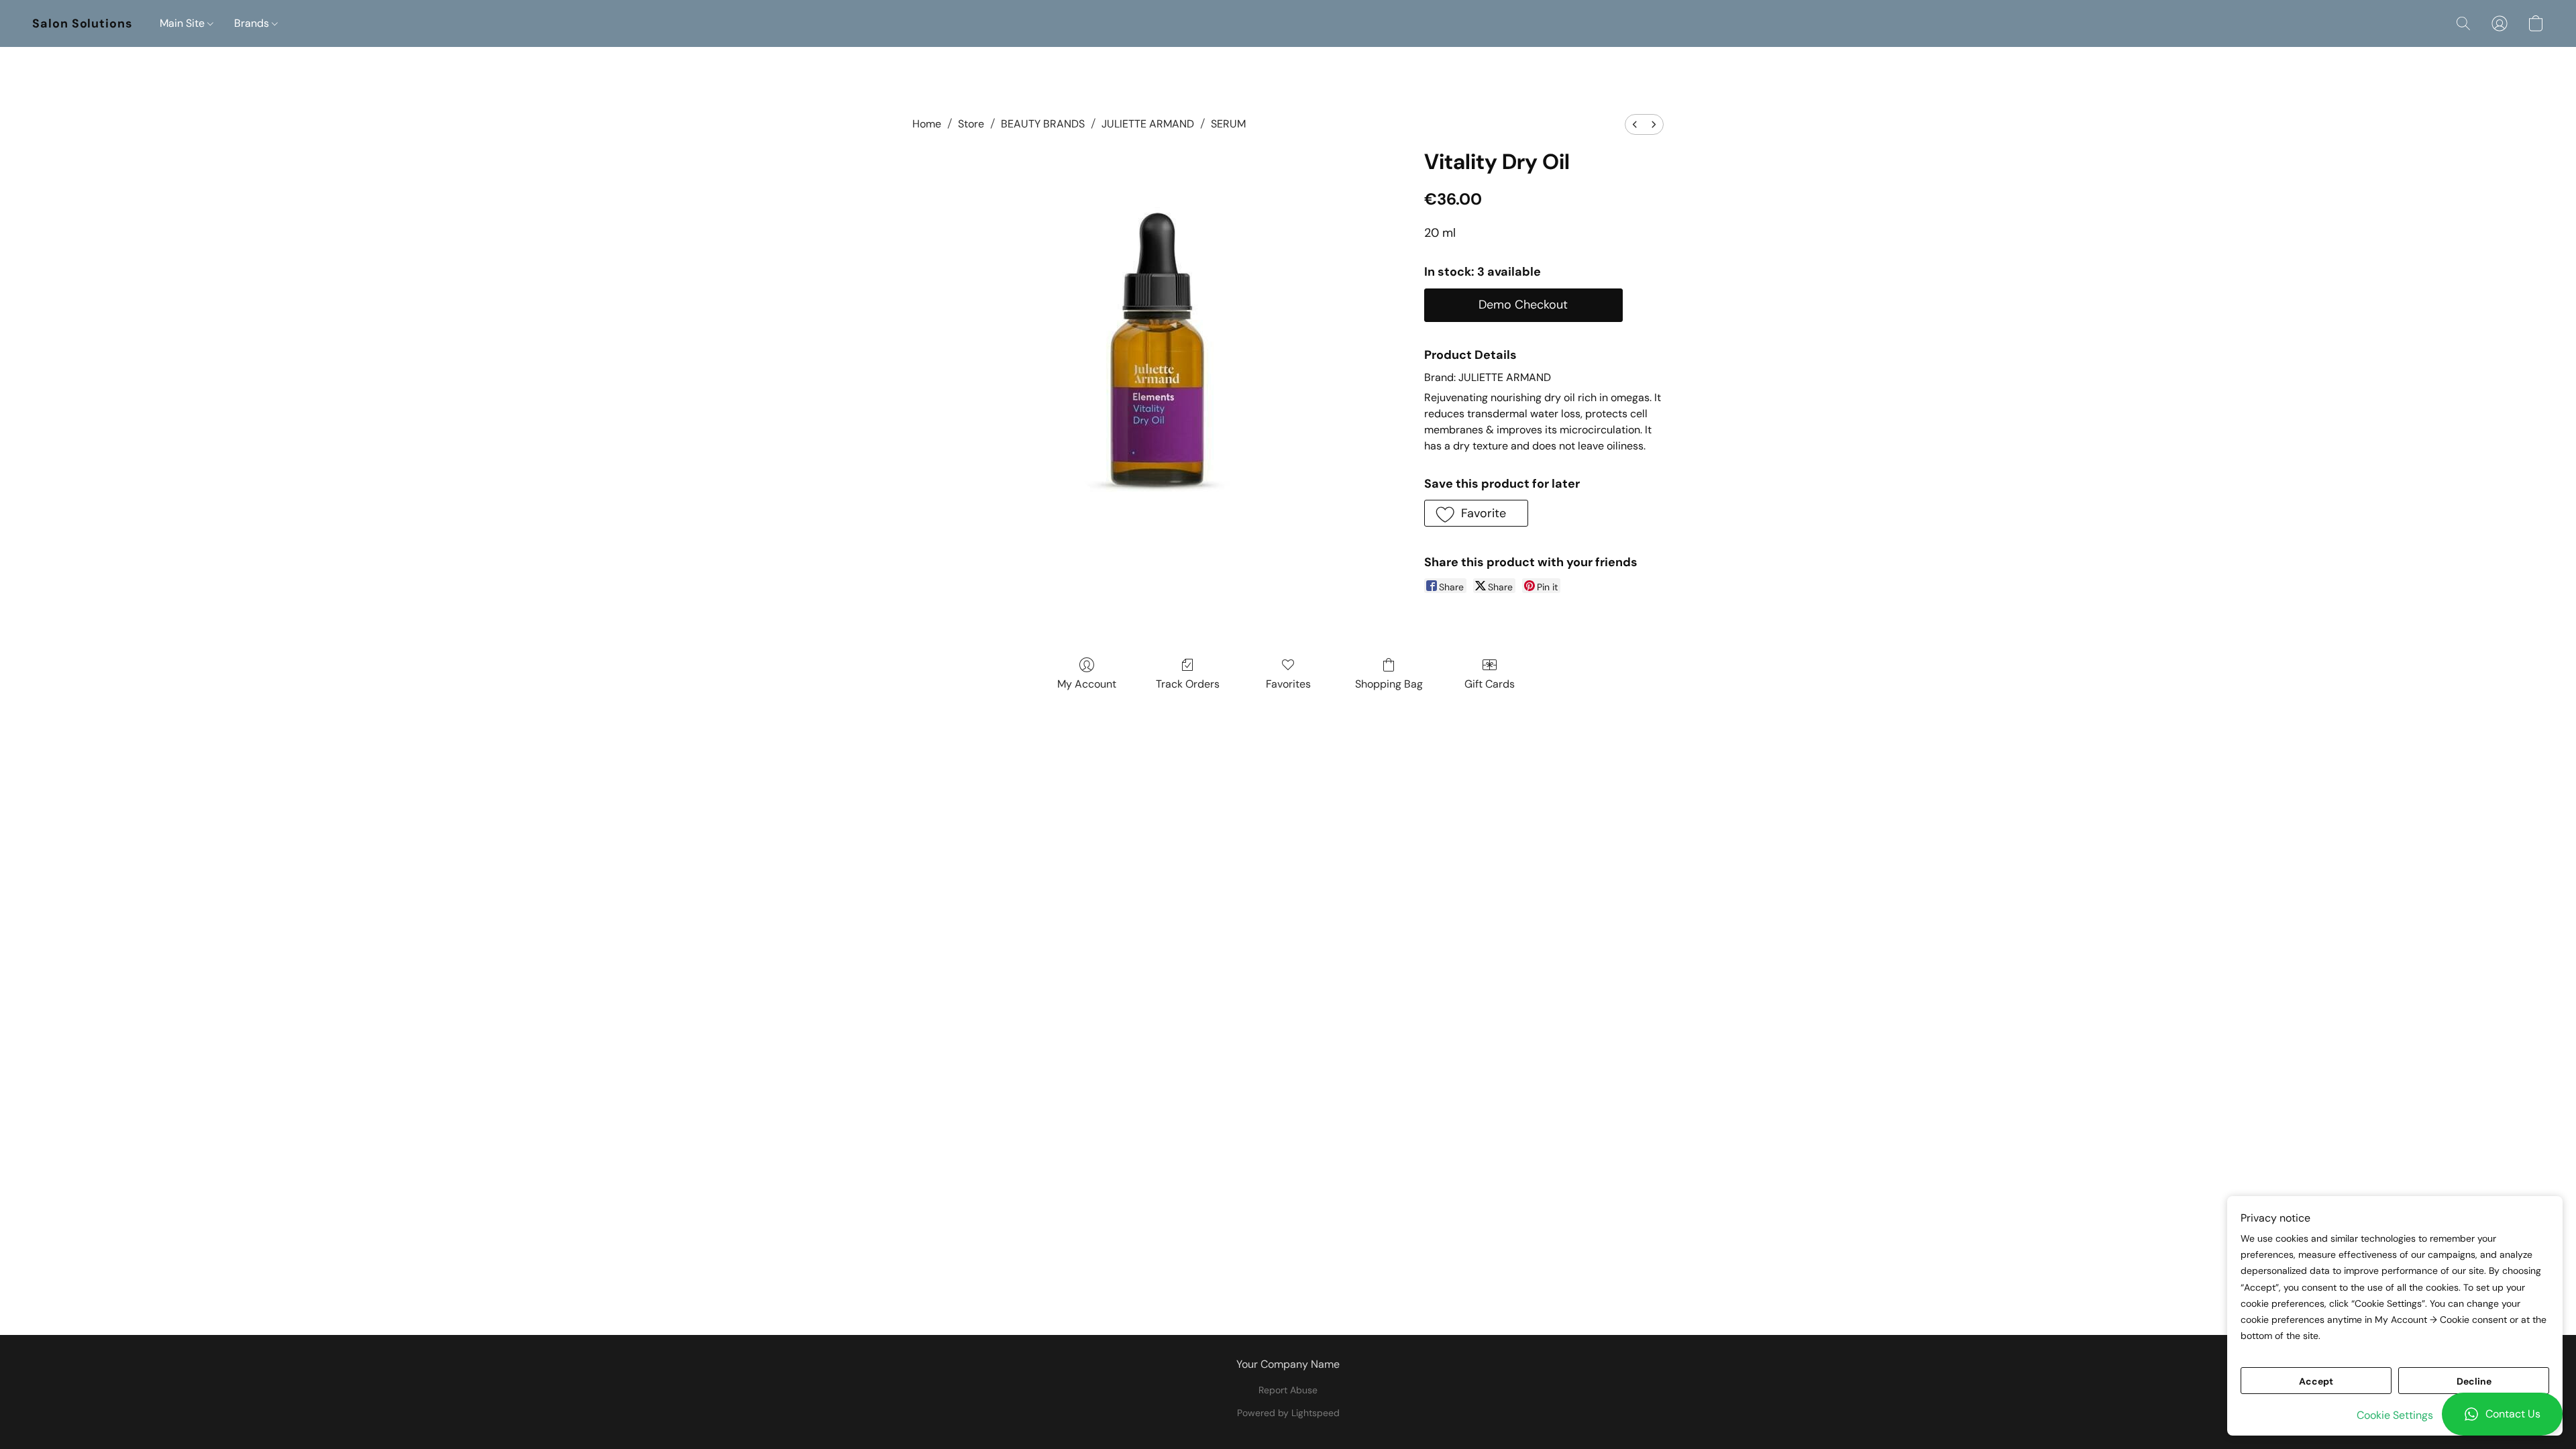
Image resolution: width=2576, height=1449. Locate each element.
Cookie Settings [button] (2395, 1415)
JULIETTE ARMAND (1148, 124)
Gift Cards (1490, 684)
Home (927, 124)
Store (971, 124)
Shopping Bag (1389, 684)
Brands (253, 23)
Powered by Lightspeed (1288, 1413)
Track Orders (1188, 684)
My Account (1087, 684)
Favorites (1288, 684)
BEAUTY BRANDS (1043, 124)
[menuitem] (1635, 124)
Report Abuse (1288, 1390)
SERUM (1228, 124)
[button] (2502, 1414)
